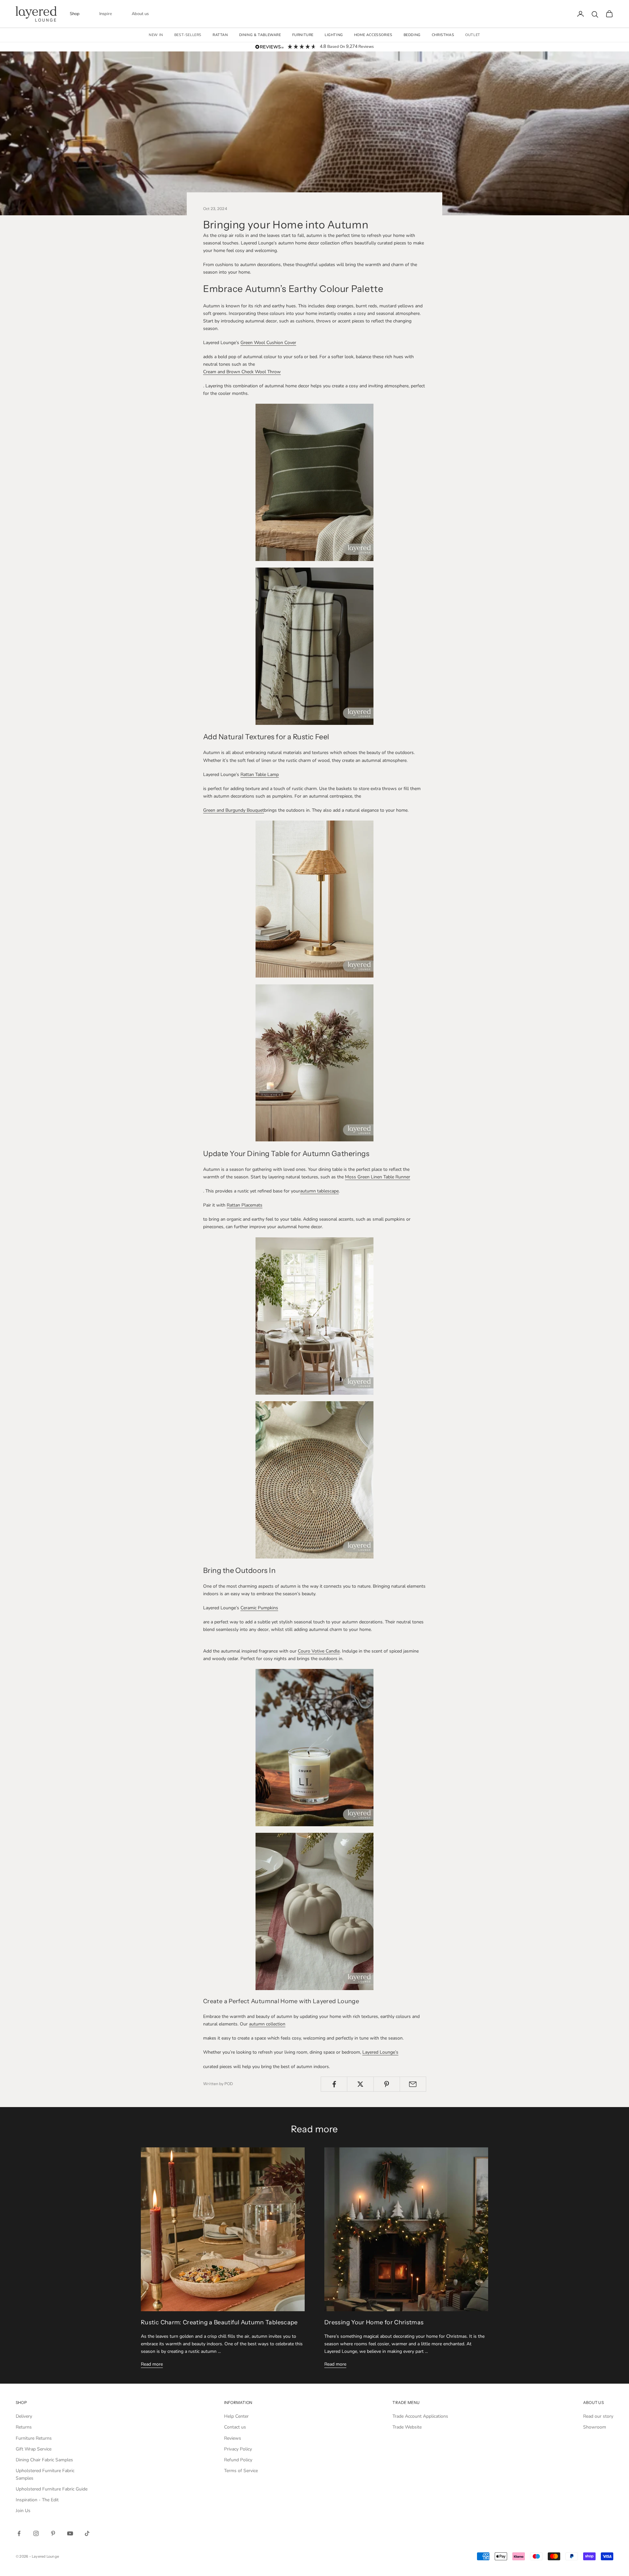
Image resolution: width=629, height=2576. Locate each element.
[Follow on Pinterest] (53, 2533)
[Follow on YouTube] (70, 2533)
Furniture (303, 35)
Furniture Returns (34, 2438)
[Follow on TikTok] (87, 2533)
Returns (24, 2427)
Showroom (595, 2427)
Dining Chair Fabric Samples (44, 2460)
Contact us (235, 2427)
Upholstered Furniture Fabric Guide (52, 2489)
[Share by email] (413, 2084)
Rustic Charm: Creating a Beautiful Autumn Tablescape (219, 2322)
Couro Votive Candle (319, 1651)
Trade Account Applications (420, 2416)
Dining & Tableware (260, 35)
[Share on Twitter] (360, 2084)
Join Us (23, 2511)
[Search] (595, 14)
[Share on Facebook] (334, 2084)
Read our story (598, 2416)
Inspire (106, 14)
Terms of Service (241, 2471)
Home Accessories (373, 35)
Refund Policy (238, 2460)
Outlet (473, 35)
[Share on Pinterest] (387, 2084)
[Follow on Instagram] (36, 2533)
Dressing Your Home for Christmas (374, 2322)
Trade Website (407, 2427)
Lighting (334, 35)
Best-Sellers (188, 35)
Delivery (24, 2416)
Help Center (236, 2416)
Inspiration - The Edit (37, 2500)
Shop (75, 14)
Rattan (220, 35)
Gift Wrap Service (34, 2449)
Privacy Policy (238, 2449)
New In (156, 35)
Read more (152, 2364)
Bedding (412, 35)
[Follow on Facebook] (19, 2533)
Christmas (443, 35)
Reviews (233, 2438)
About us (140, 14)
